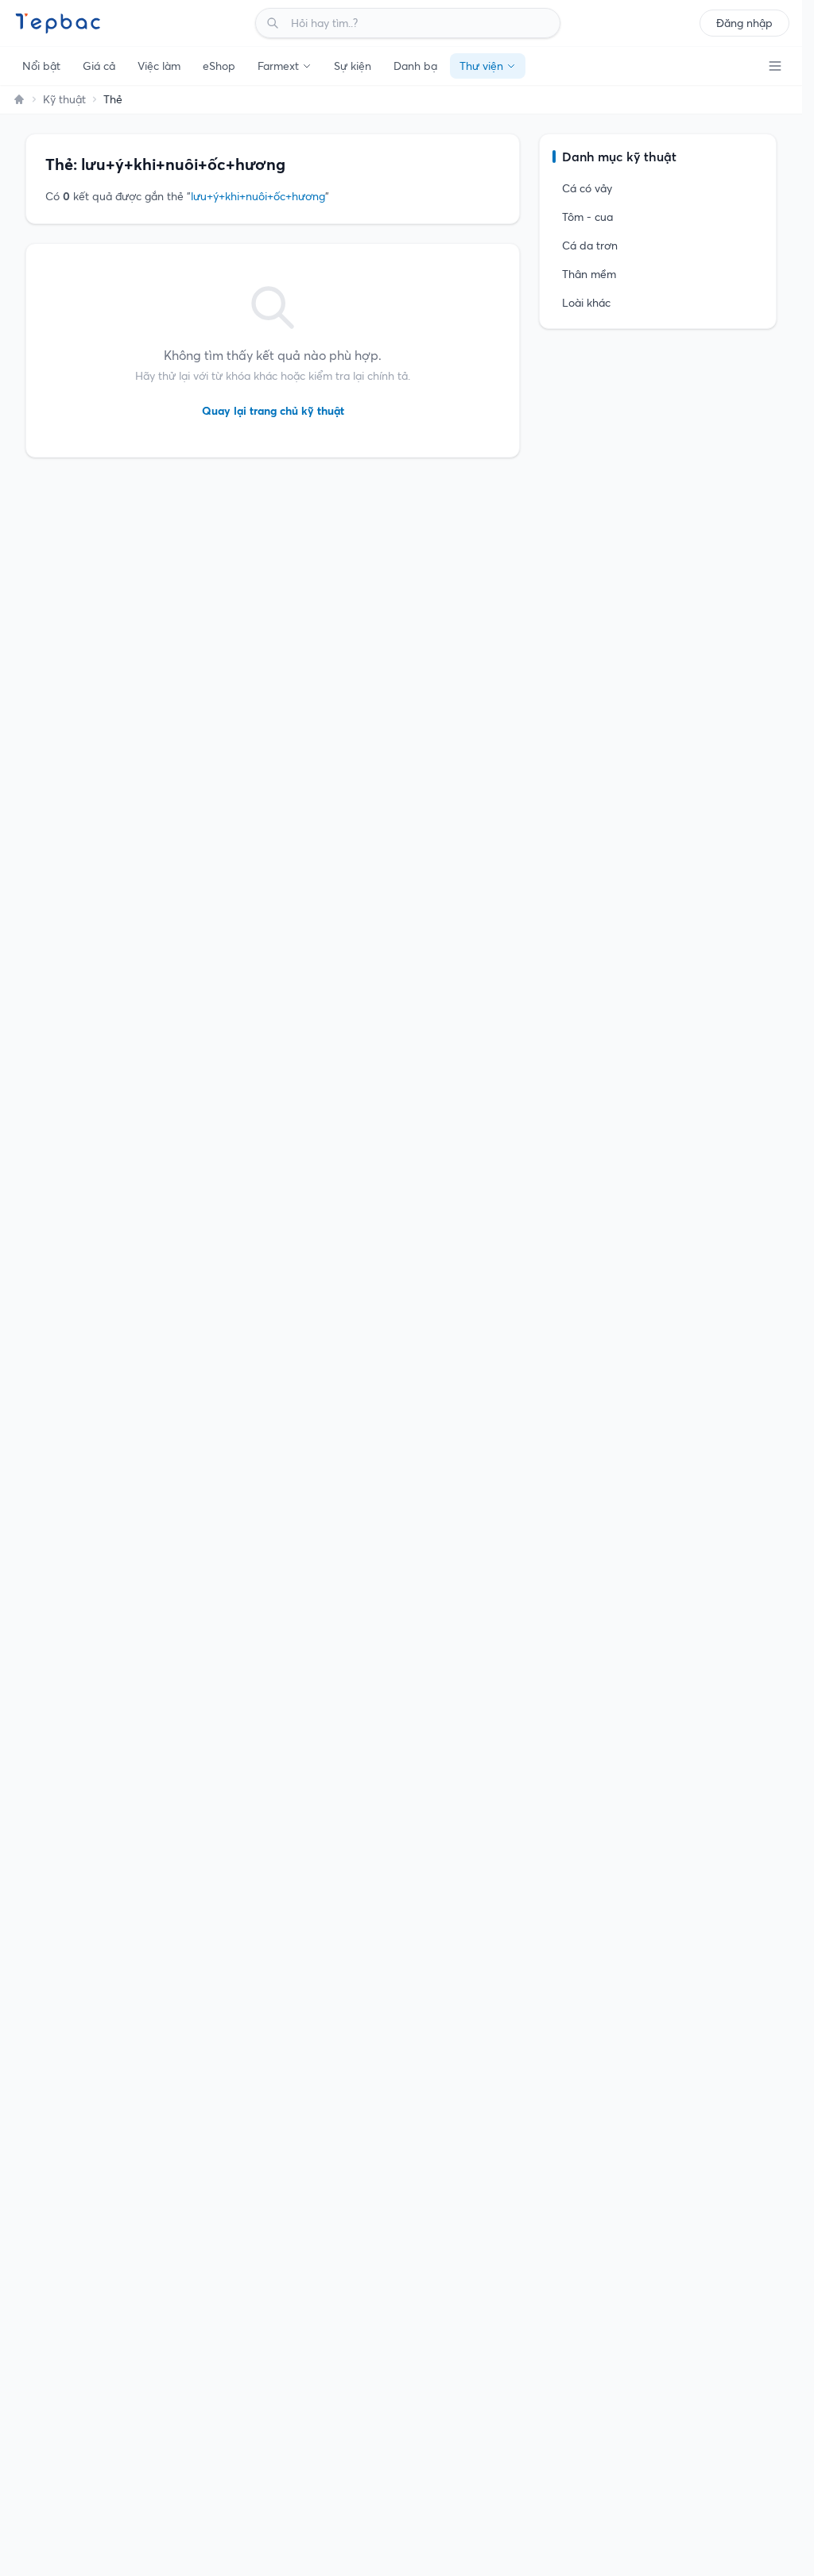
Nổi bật (41, 66)
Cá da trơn (590, 246)
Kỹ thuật (64, 99)
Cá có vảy (587, 188)
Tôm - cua (587, 217)
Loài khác (586, 303)
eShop (219, 66)
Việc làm (159, 66)
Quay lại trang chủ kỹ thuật (273, 411)
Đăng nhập (744, 23)
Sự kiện (353, 66)
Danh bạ (415, 66)
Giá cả (99, 66)
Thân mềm (589, 274)
